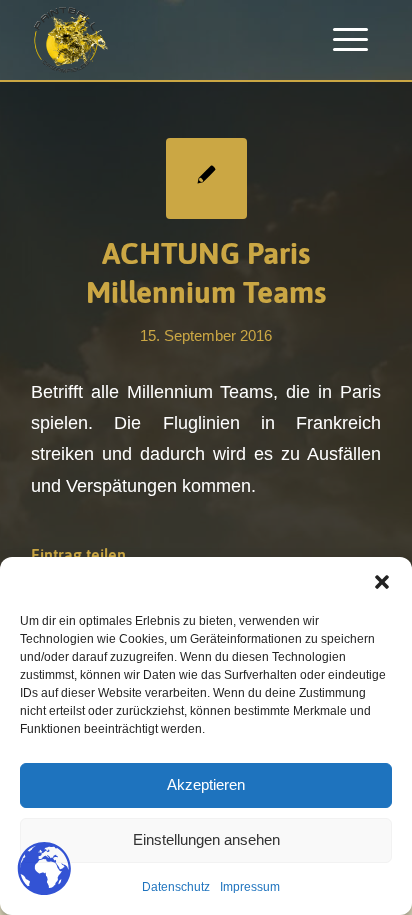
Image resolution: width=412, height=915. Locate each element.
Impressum (250, 887)
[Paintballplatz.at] (171, 40)
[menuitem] (350, 40)
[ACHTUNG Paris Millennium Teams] (206, 178)
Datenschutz (176, 887)
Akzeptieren (206, 784)
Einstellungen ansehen (206, 839)
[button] (382, 582)
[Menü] (350, 40)
